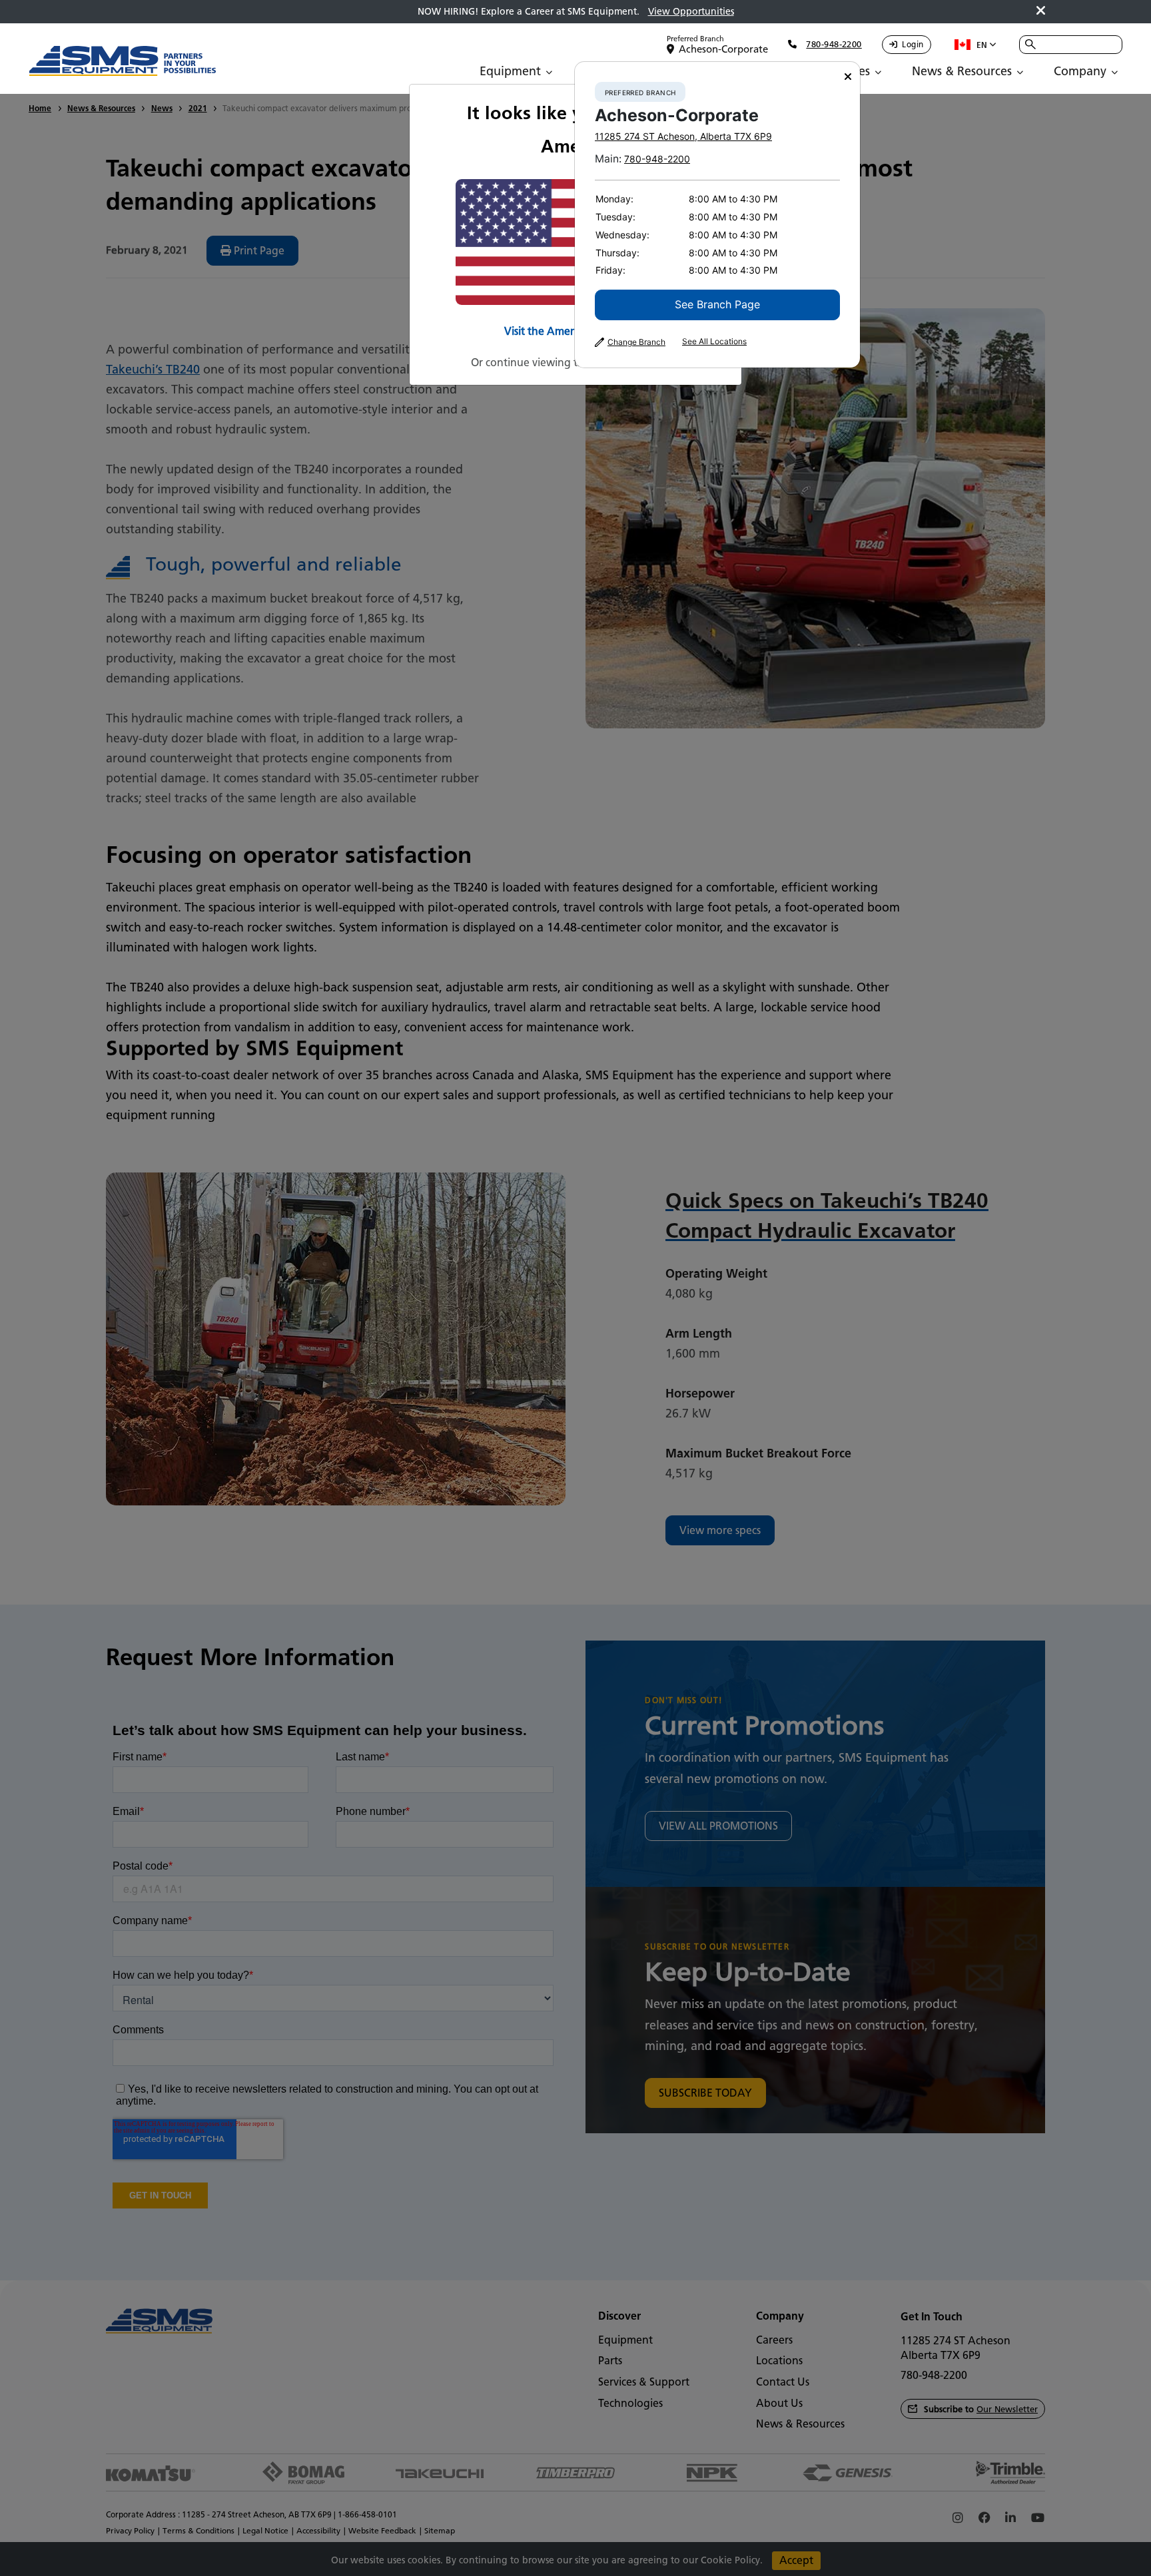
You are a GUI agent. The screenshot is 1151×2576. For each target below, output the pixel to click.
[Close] (848, 77)
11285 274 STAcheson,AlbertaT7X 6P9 (683, 136)
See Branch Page (717, 304)
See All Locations (714, 342)
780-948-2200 (657, 159)
